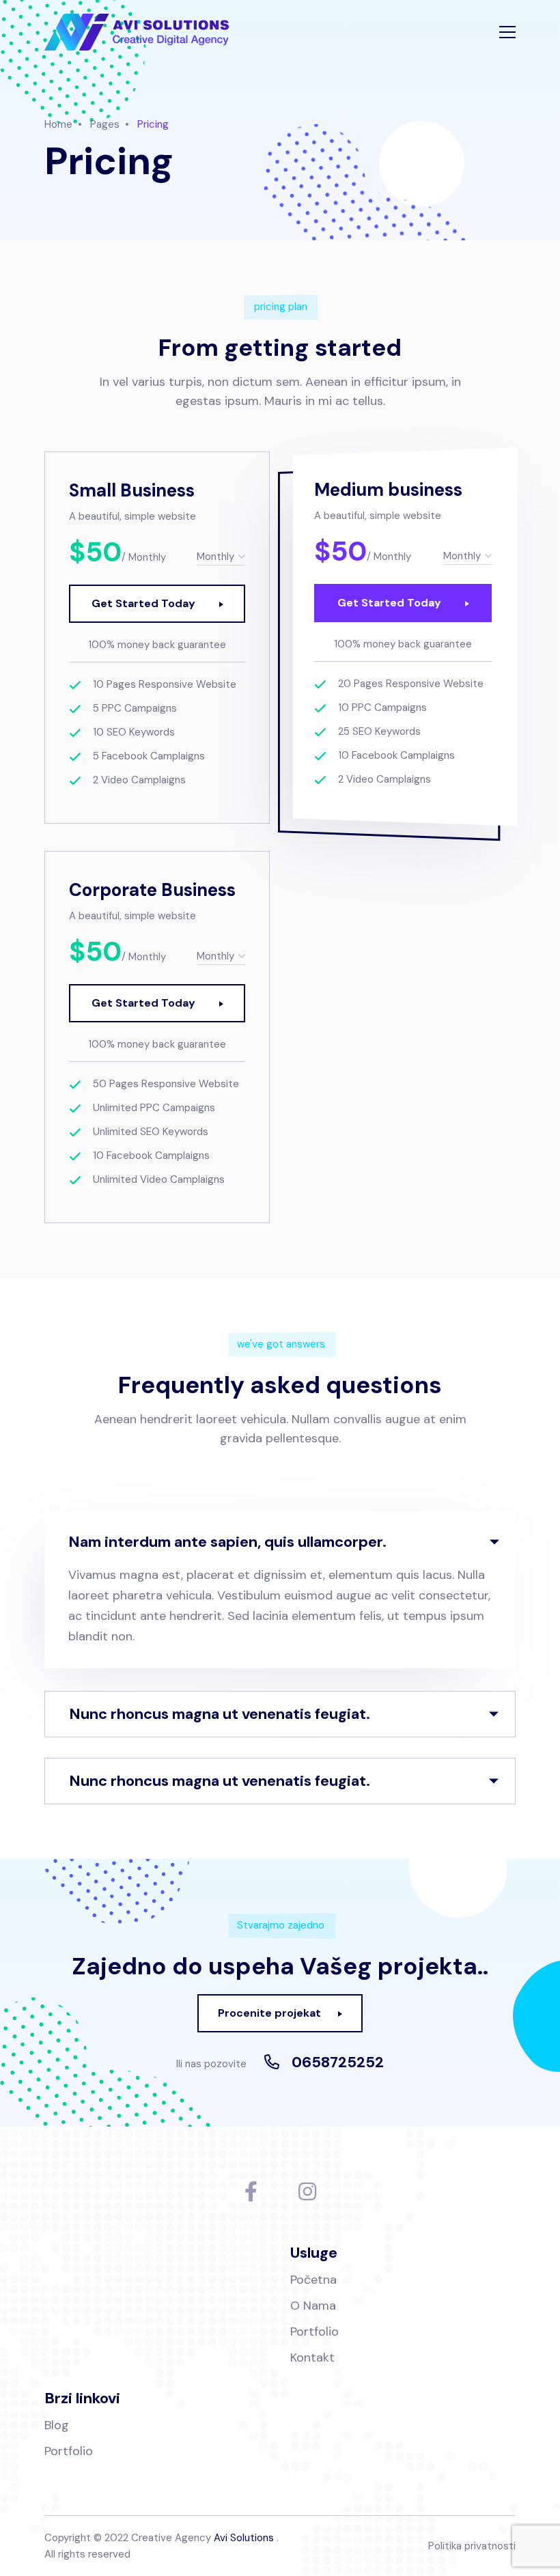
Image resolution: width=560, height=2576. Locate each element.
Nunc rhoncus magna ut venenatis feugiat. (220, 1714)
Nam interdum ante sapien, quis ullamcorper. (227, 1542)
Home (58, 124)
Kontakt (312, 2357)
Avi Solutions (244, 2538)
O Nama (313, 2306)
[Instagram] (307, 2192)
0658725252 (338, 2062)
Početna (313, 2280)
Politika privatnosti (472, 2546)
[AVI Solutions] (137, 32)
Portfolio (314, 2332)
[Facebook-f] (251, 2192)
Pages (105, 124)
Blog (57, 2425)
